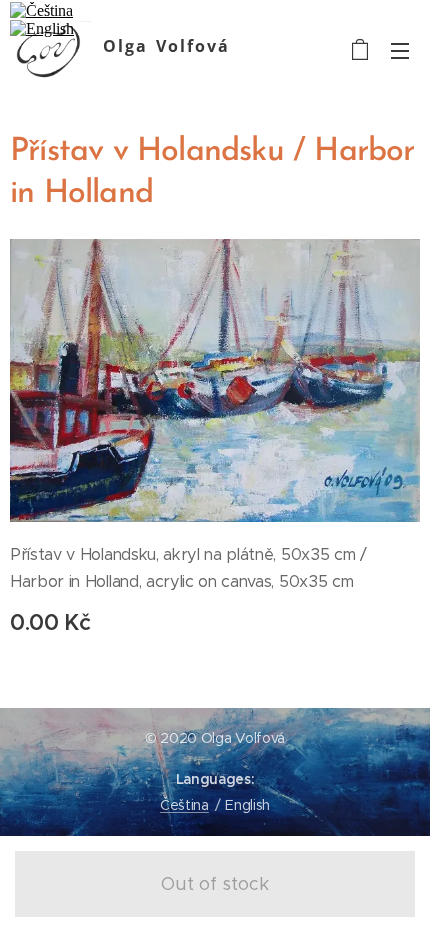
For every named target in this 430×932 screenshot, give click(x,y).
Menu (400, 50)
